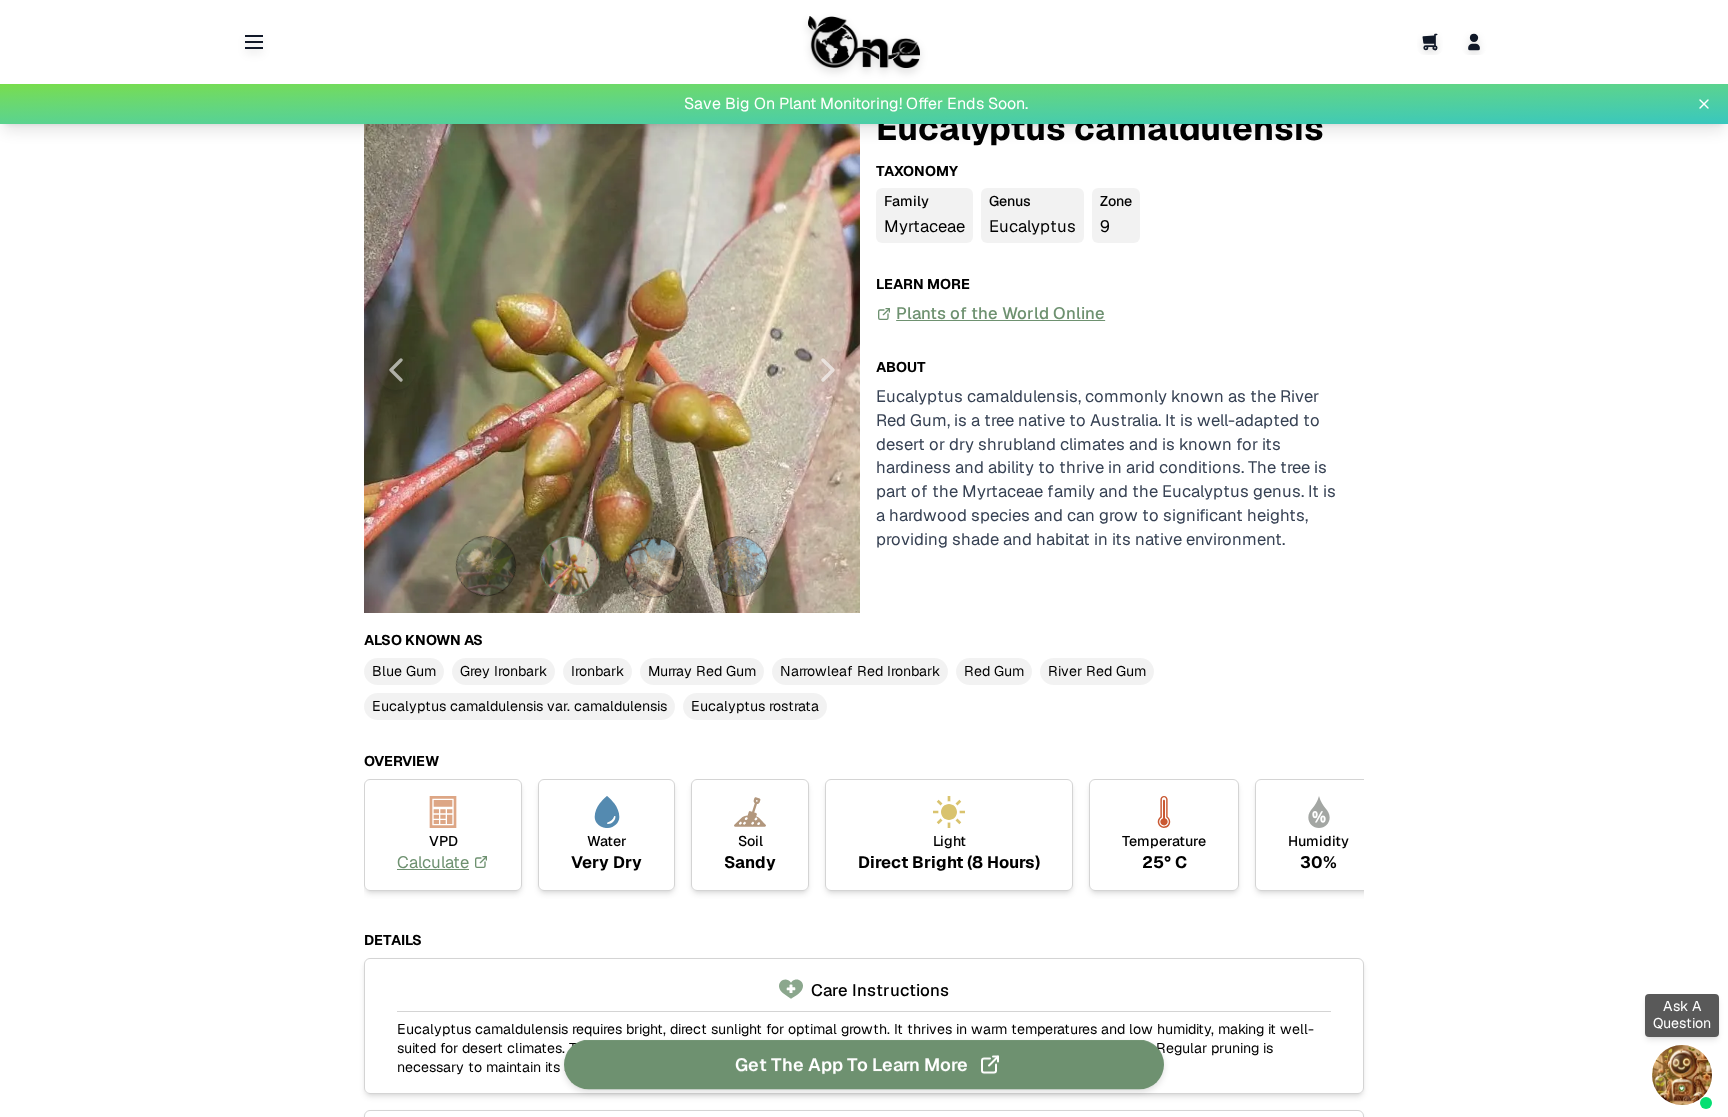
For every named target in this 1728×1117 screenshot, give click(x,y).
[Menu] (254, 42)
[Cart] (1430, 42)
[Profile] (1474, 42)
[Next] (828, 370)
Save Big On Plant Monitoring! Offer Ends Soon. (856, 103)
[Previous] (396, 370)
